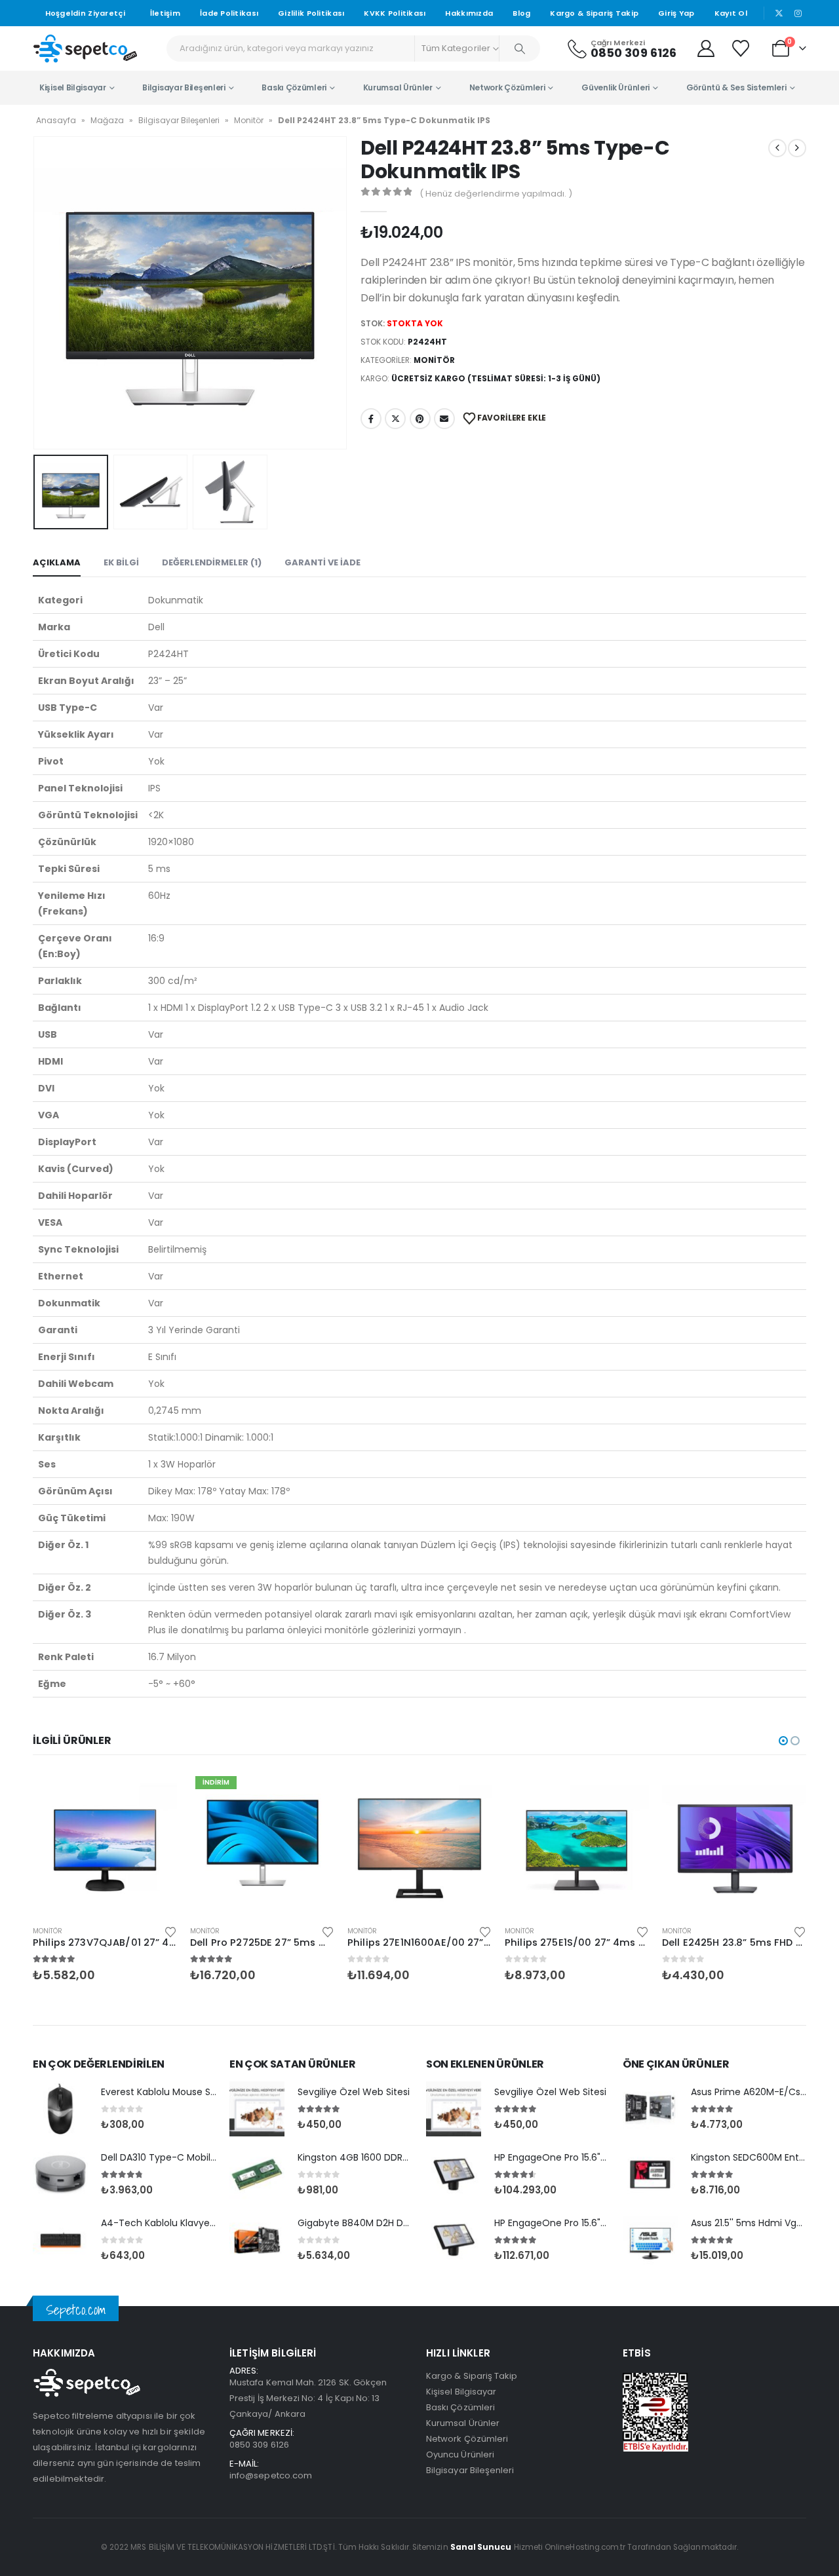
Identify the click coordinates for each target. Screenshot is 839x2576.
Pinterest (420, 419)
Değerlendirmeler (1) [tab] (212, 562)
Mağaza (107, 120)
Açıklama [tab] (57, 562)
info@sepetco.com (271, 2475)
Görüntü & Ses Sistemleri (736, 87)
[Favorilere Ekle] (170, 1931)
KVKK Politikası (395, 13)
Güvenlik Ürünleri (615, 87)
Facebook (371, 419)
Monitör (249, 120)
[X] (779, 13)
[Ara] (520, 48)
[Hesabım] (706, 48)
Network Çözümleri (507, 87)
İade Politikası (229, 13)
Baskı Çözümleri (294, 87)
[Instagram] (798, 13)
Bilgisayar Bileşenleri (184, 87)
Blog (521, 13)
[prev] (777, 148)
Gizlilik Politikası (311, 13)
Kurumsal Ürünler (398, 87)
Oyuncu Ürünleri (460, 2454)
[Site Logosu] (85, 48)
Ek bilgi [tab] (121, 562)
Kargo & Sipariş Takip (594, 13)
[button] (36, 293)
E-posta (444, 419)
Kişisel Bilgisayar (73, 87)
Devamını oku (155, 1792)
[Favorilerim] (742, 48)
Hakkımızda (469, 13)
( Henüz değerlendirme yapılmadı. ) (496, 194)
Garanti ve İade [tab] (322, 562)
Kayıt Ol (731, 13)
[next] (797, 148)
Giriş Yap (676, 13)
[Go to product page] (105, 1843)
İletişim (165, 13)
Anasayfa (56, 120)
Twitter (395, 419)
